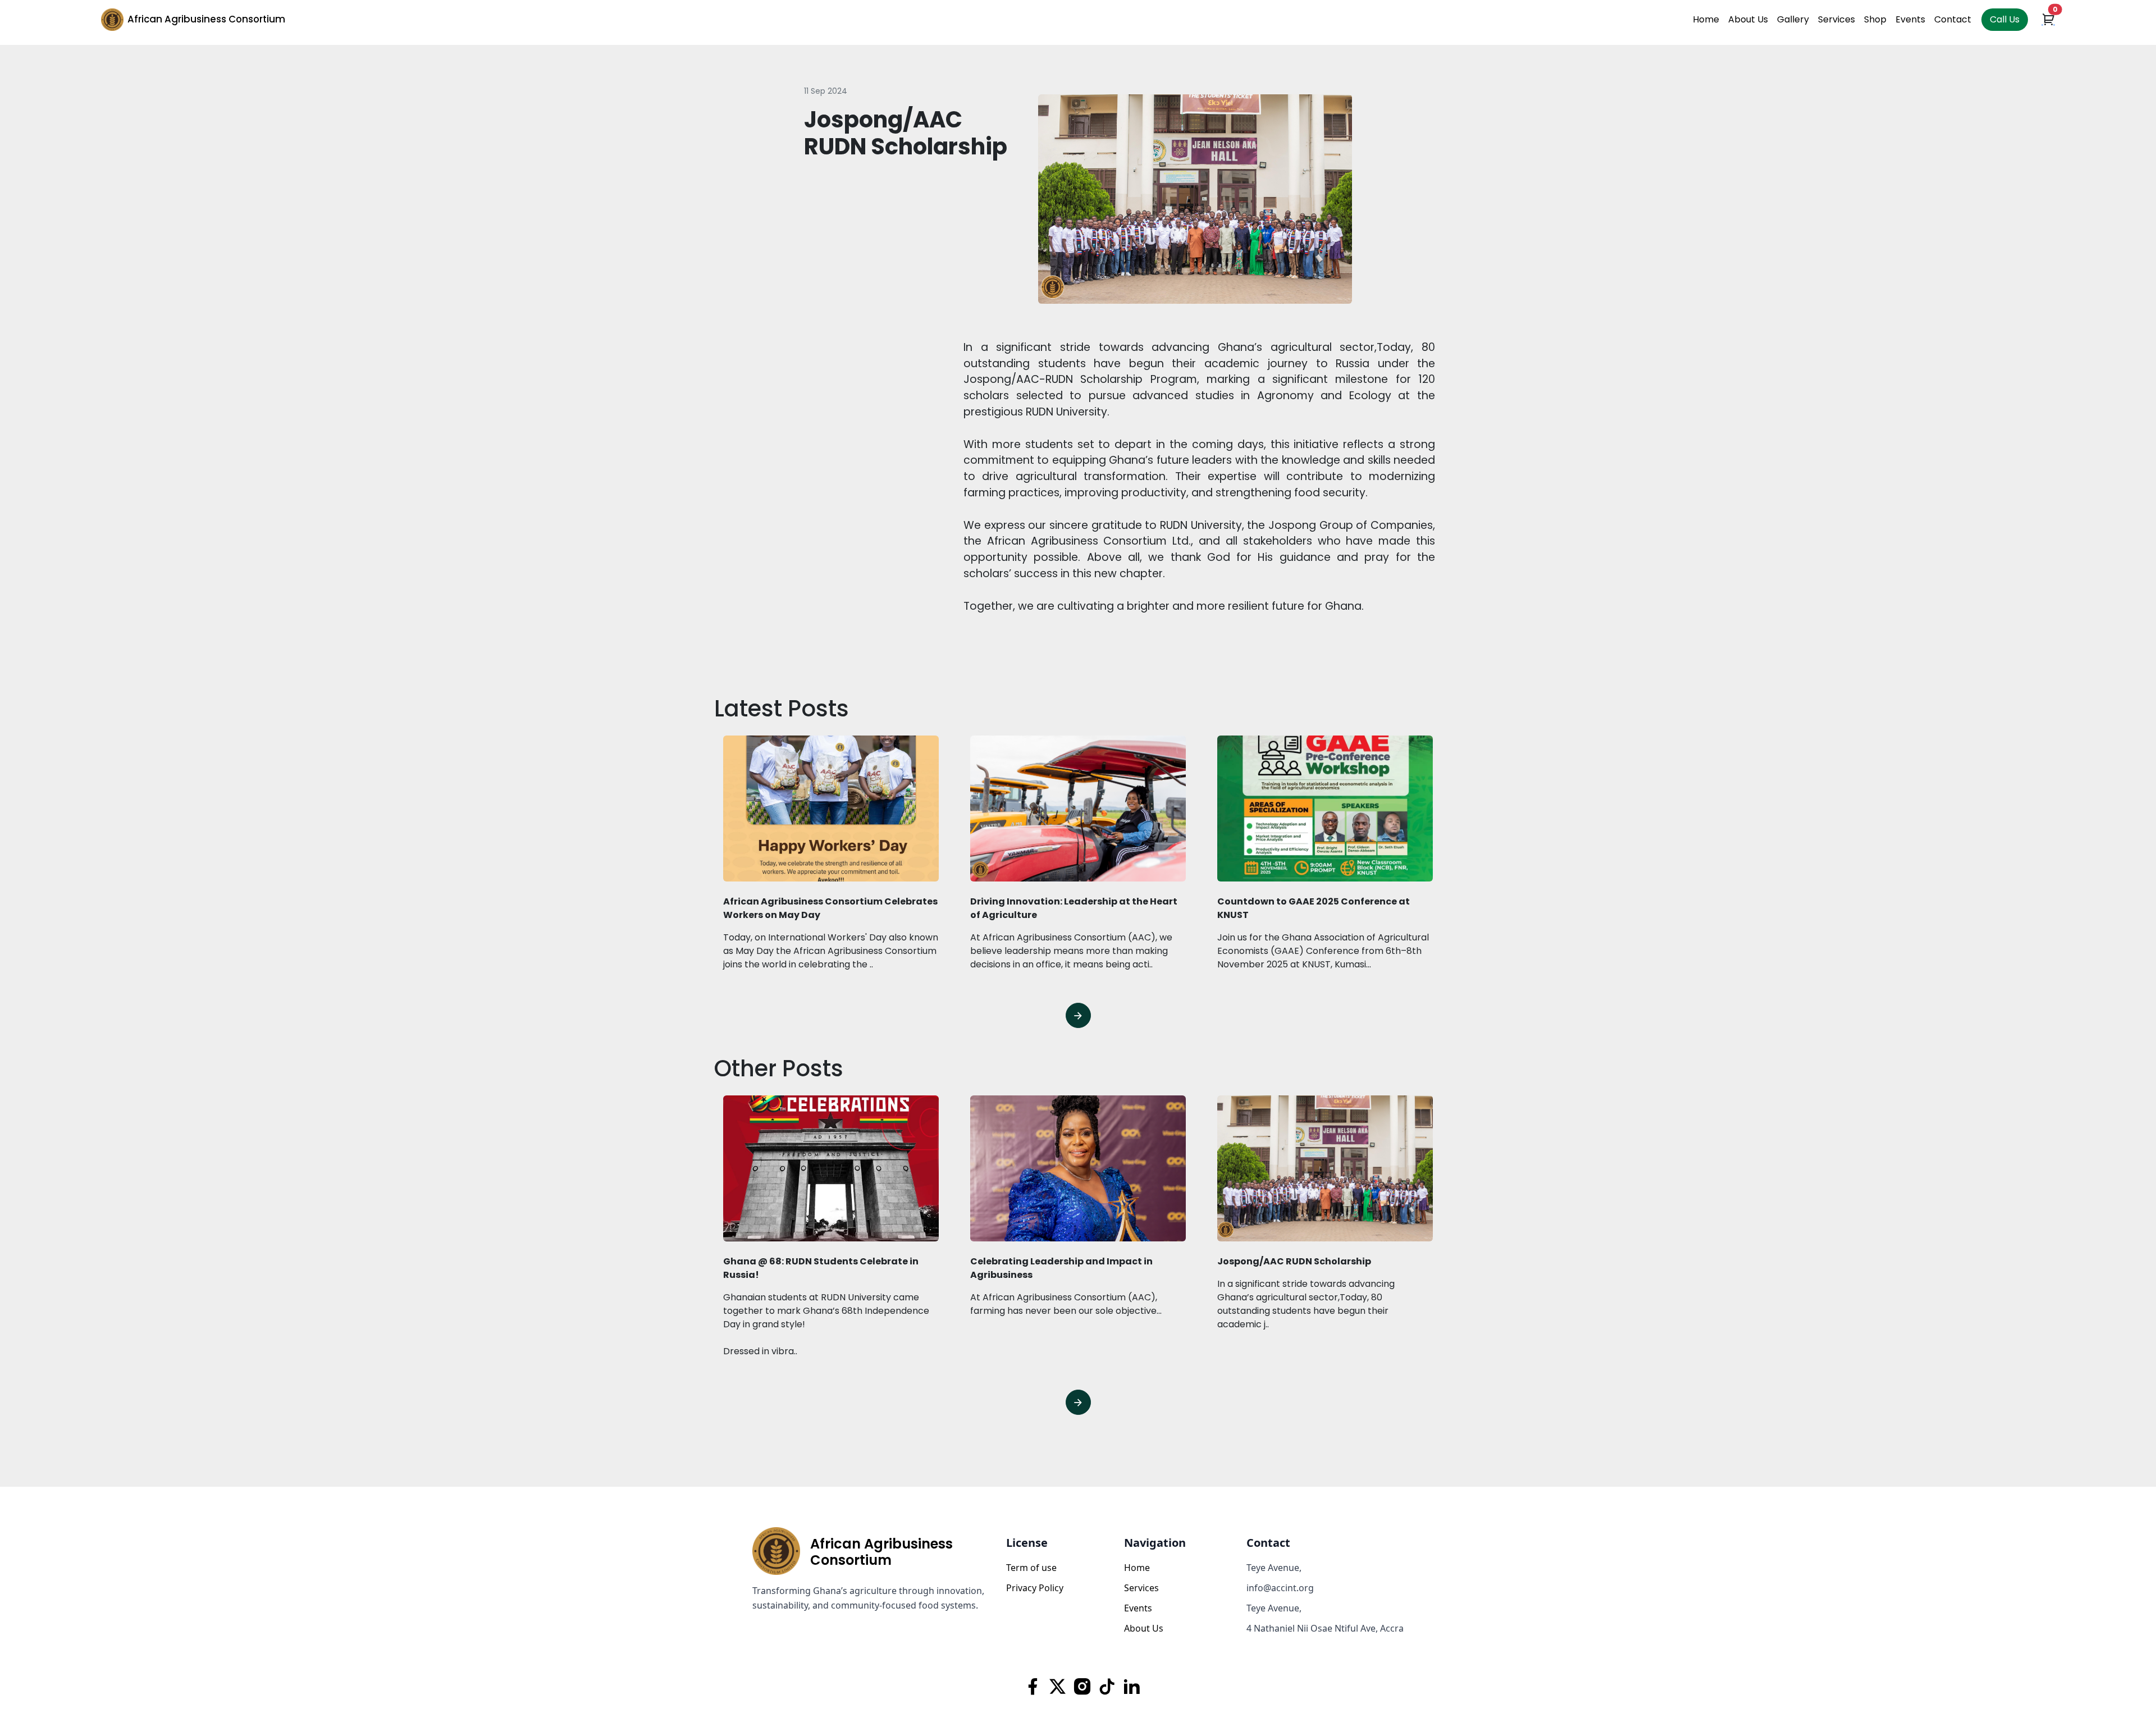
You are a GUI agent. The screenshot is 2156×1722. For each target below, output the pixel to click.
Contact (1953, 19)
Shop (1875, 19)
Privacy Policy (1035, 1588)
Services (1837, 19)
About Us (1748, 19)
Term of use (1031, 1568)
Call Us (2005, 19)
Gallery (1793, 19)
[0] (2048, 21)
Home (1706, 19)
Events (1910, 19)
